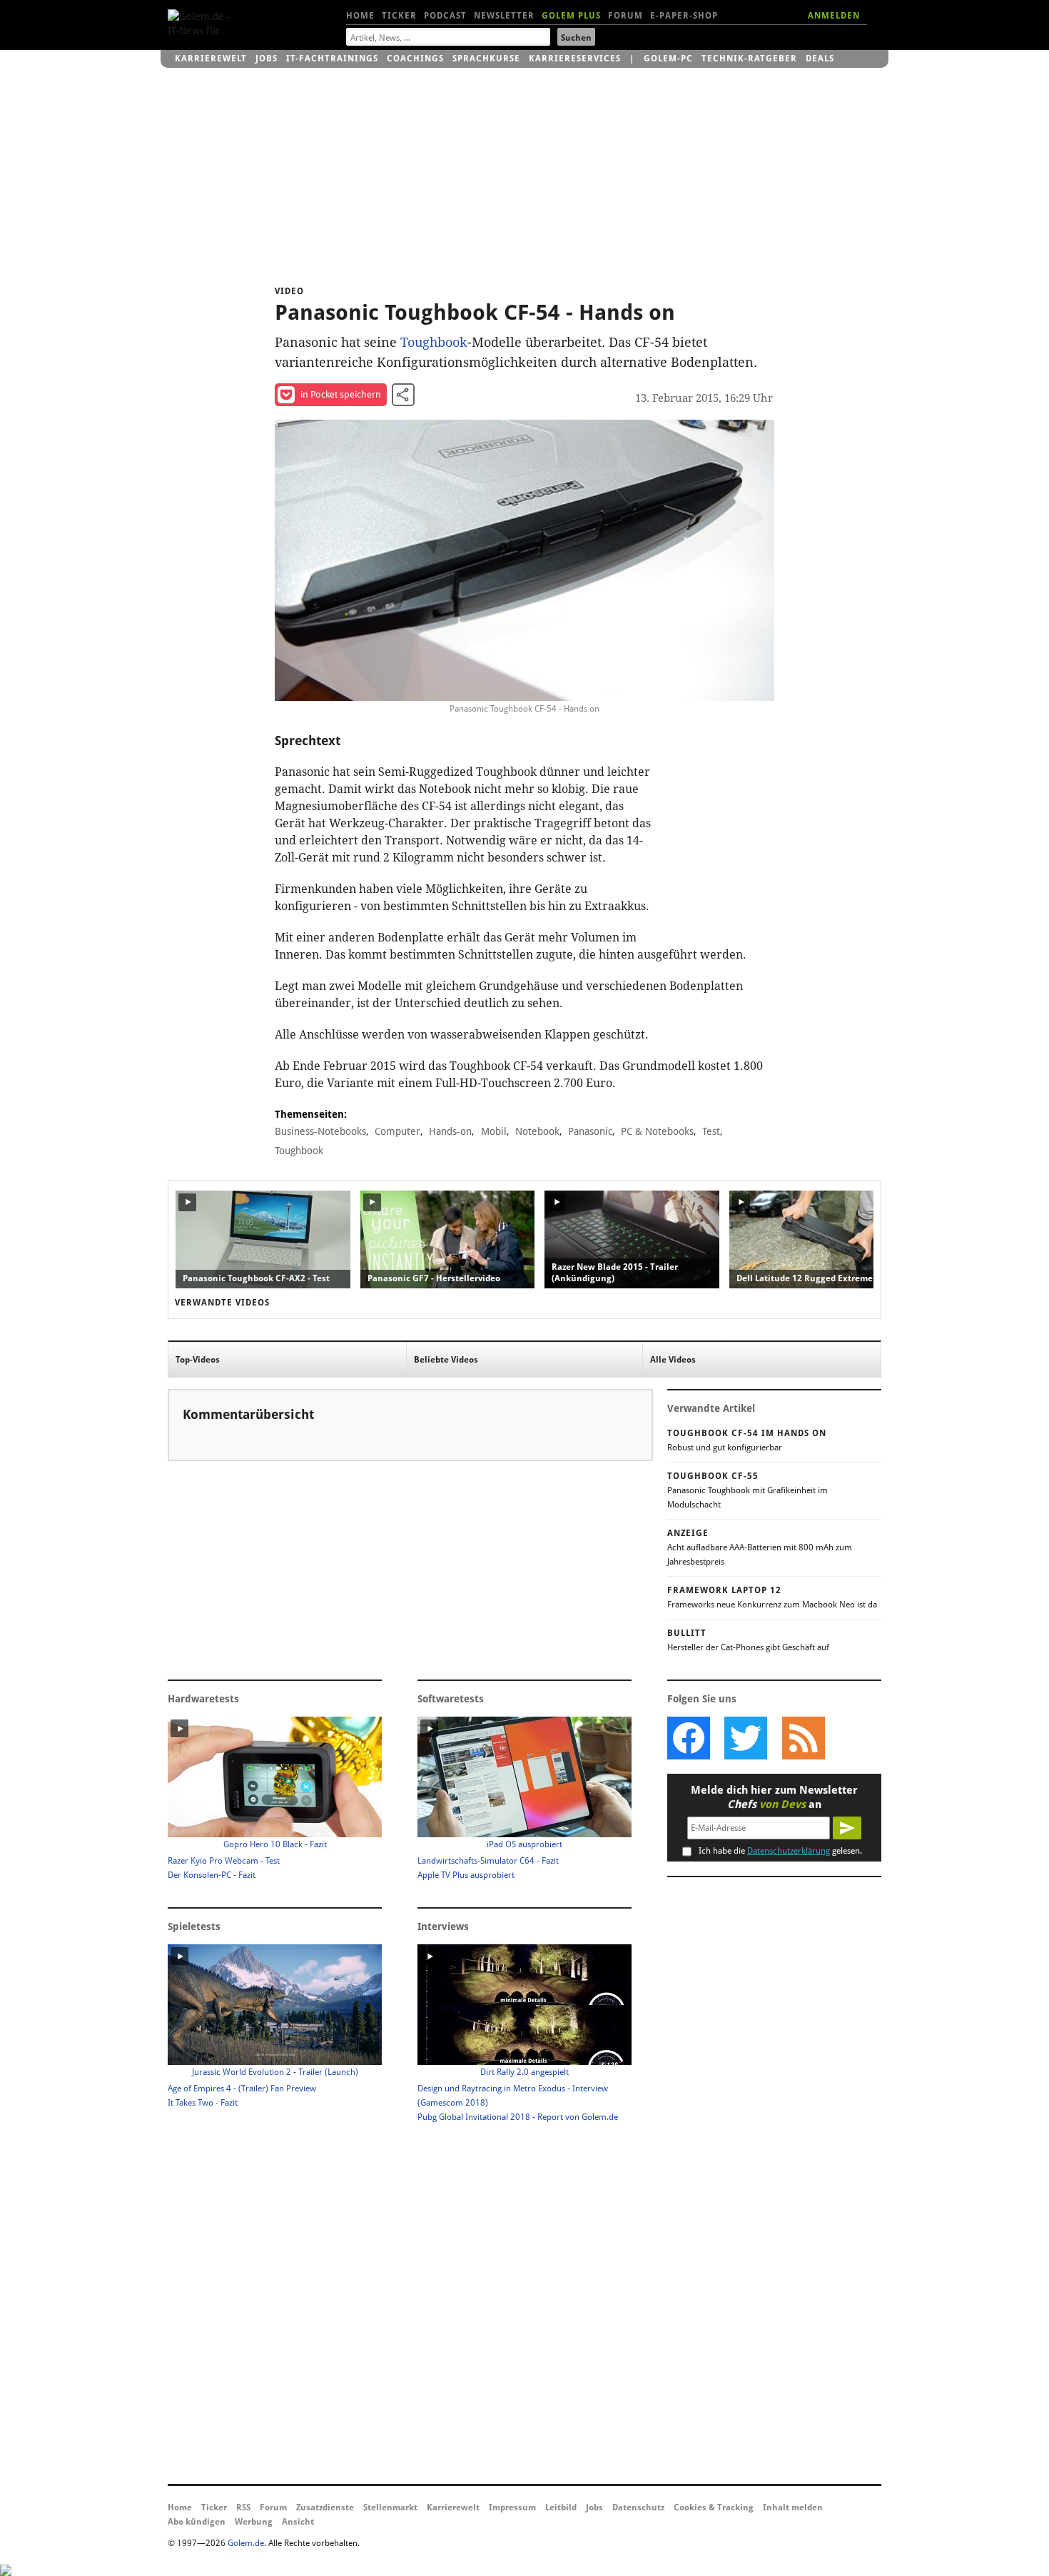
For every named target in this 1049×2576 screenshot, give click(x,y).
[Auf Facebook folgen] (689, 1738)
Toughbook (434, 342)
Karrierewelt (211, 59)
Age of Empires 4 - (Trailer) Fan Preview (242, 2088)
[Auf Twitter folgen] (746, 1738)
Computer (397, 1131)
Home (360, 16)
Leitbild (561, 2507)
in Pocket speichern (341, 394)
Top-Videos (198, 1360)
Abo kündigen (197, 2522)
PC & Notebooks (657, 1131)
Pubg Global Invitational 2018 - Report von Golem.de (518, 2117)
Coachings (415, 59)
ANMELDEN (834, 16)
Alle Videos (673, 1360)
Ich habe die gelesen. (780, 1851)
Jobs (267, 59)
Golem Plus (571, 16)
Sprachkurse (486, 59)
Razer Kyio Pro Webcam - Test (224, 1861)
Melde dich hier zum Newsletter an (774, 1797)
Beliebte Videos (446, 1360)
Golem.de (246, 2543)
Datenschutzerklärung (789, 1851)
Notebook (537, 1131)
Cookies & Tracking (714, 2507)
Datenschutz (638, 2507)
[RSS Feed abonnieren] (803, 1738)
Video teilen (403, 395)
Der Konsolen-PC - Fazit (212, 1875)
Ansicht (298, 2522)
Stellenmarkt (390, 2507)
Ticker (399, 16)
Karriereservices (575, 59)
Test (711, 1131)
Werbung (254, 2522)
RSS (243, 2507)
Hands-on (450, 1131)
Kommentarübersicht (248, 1414)
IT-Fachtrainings (332, 59)
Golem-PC (668, 59)
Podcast (445, 16)
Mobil (494, 1131)
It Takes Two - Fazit (203, 2103)
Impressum (512, 2507)
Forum (625, 16)
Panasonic (590, 1131)
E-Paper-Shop (684, 16)
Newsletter (504, 16)
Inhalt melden (793, 2507)
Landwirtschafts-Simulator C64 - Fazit (488, 1861)
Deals (820, 59)
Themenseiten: (311, 1114)
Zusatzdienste (325, 2507)
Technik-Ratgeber (749, 59)
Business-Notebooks (320, 1131)
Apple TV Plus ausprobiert (466, 1875)
